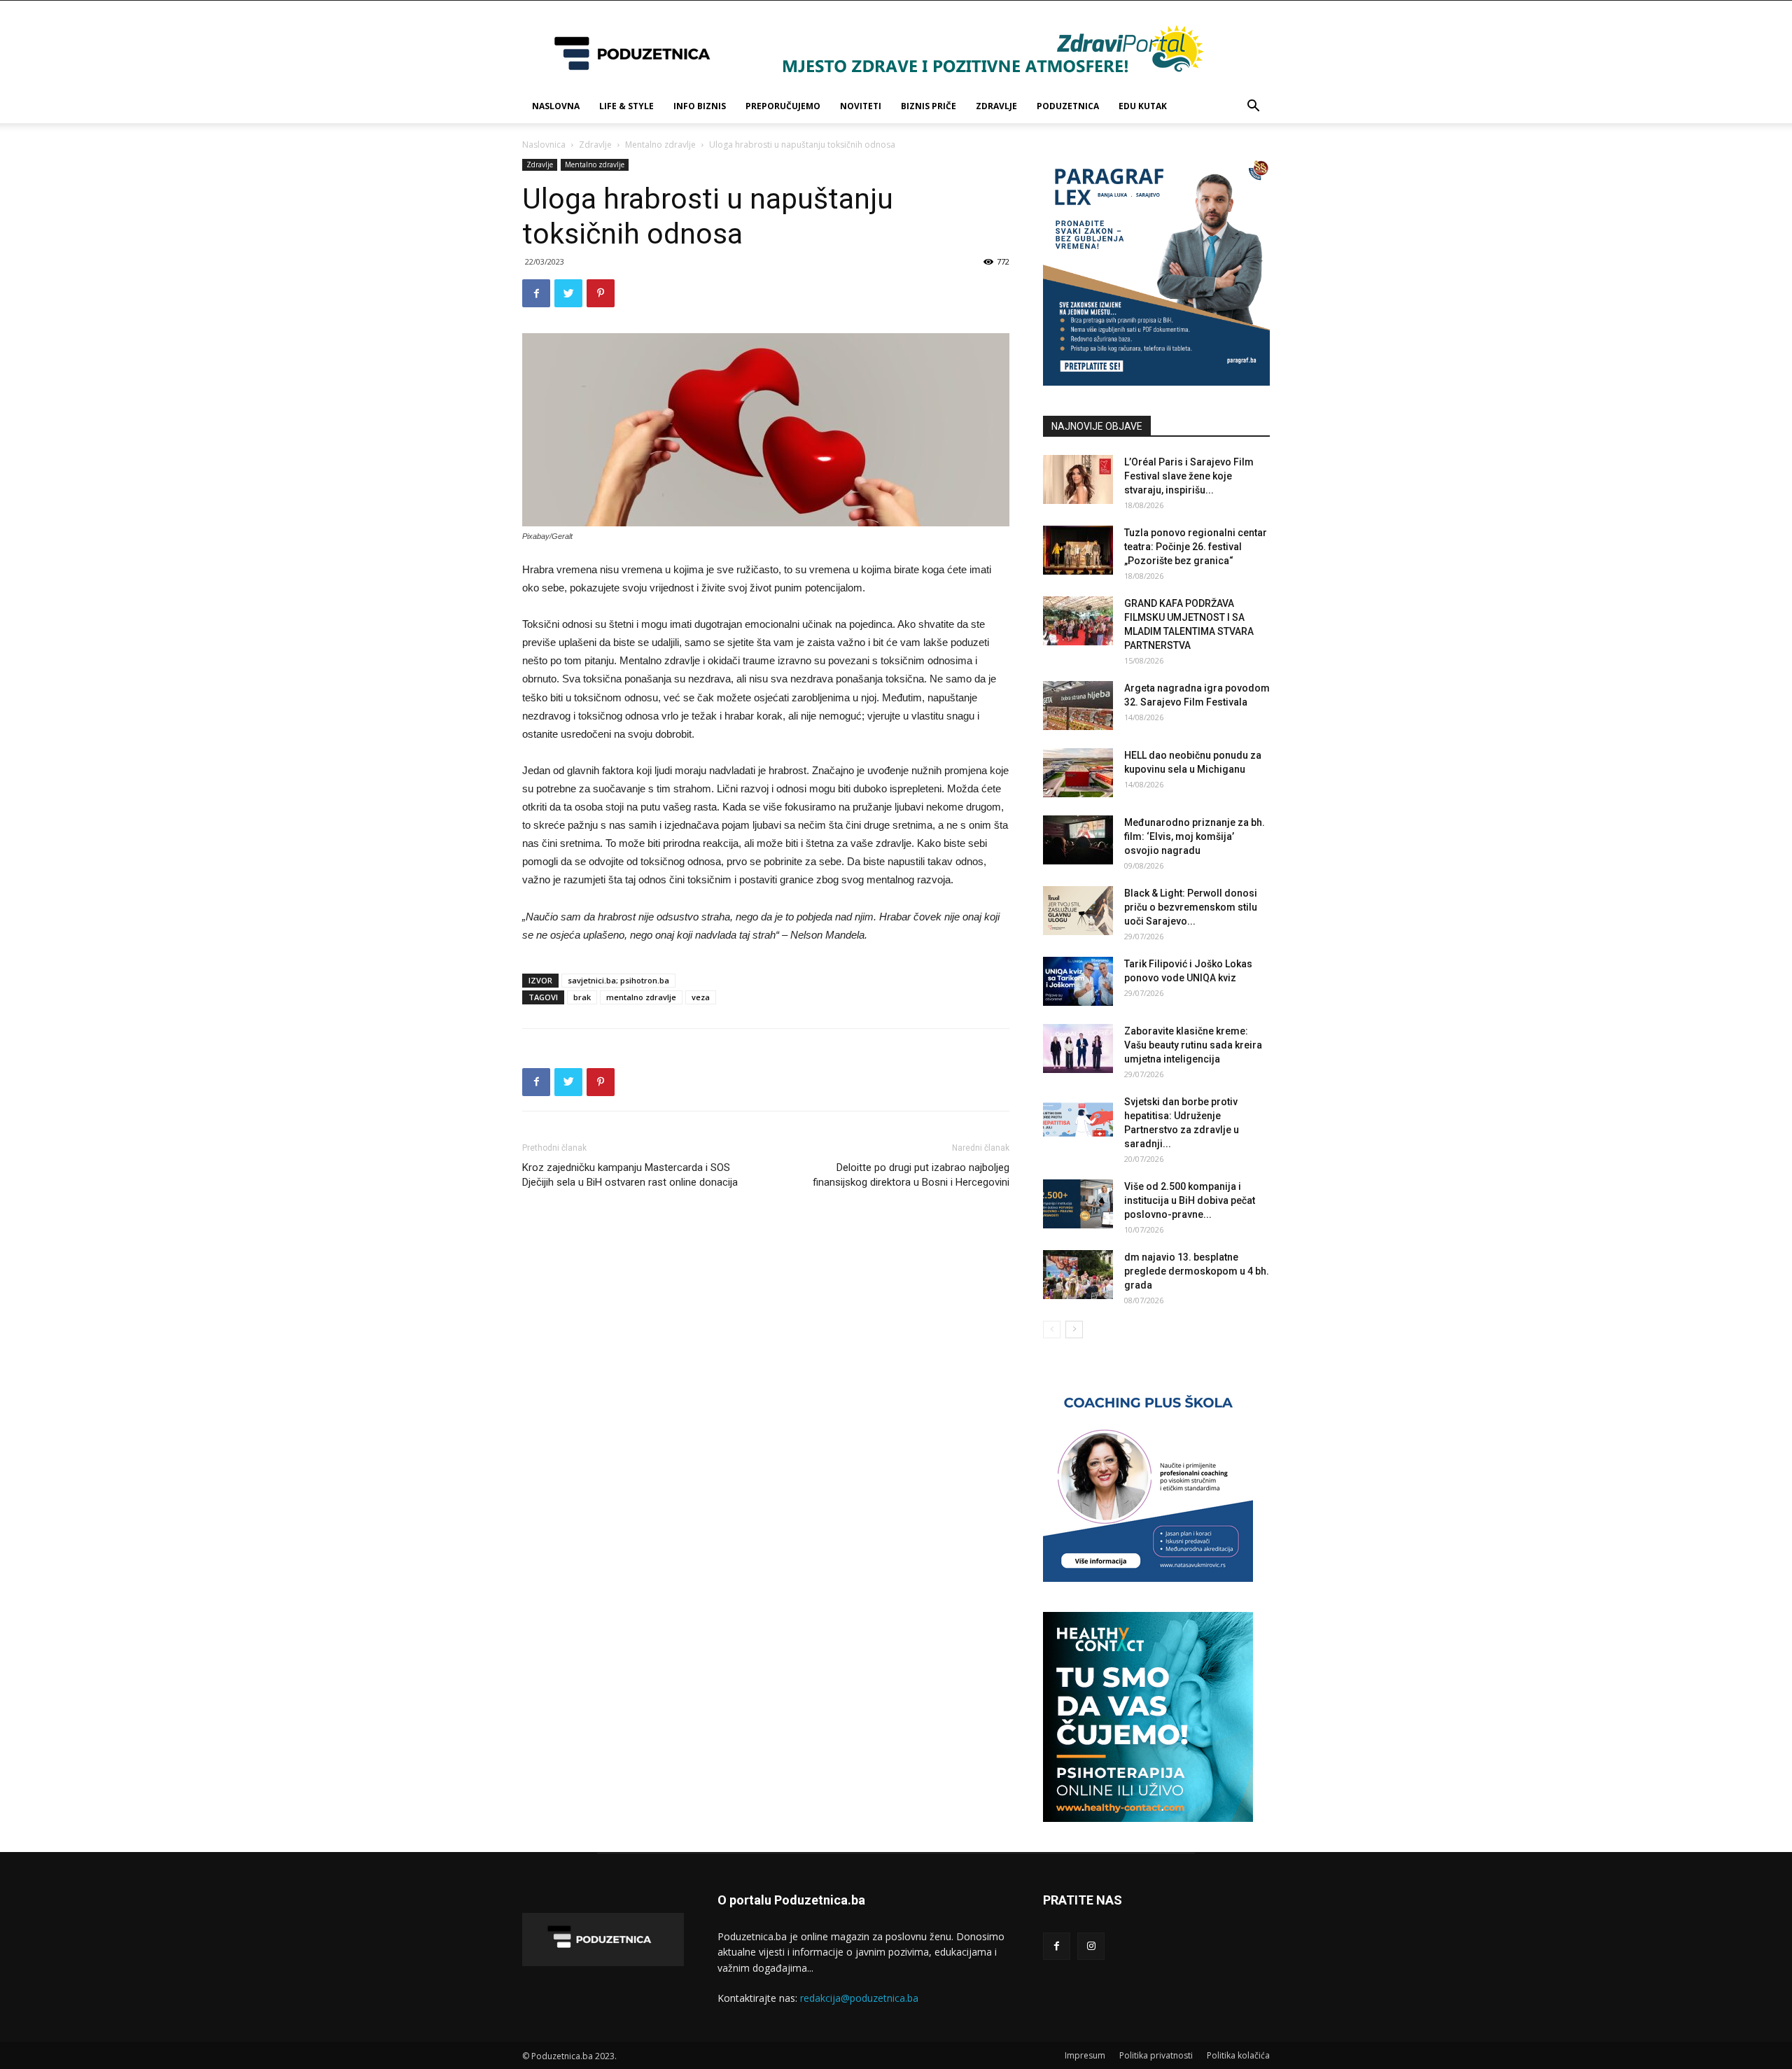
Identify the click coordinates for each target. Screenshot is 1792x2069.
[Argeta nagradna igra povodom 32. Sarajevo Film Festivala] (1078, 706)
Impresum (1085, 2055)
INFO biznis (700, 106)
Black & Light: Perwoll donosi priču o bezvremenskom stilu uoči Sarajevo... (1191, 907)
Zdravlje (996, 106)
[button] (1253, 107)
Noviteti (861, 106)
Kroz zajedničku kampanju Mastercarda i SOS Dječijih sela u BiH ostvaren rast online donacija (630, 1175)
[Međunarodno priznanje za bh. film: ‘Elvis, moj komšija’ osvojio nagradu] (1078, 840)
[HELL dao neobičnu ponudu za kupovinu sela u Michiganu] (1078, 773)
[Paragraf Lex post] (1156, 382)
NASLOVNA (556, 106)
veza (701, 997)
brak (582, 997)
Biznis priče (929, 106)
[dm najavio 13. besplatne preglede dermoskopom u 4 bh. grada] (1078, 1275)
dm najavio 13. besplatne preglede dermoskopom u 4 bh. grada (1197, 1271)
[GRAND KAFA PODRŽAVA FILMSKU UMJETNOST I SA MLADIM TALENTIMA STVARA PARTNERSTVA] (1078, 621)
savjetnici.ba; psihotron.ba (618, 980)
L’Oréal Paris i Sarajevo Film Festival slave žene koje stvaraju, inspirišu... (1189, 476)
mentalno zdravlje (641, 997)
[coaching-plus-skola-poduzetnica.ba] (1148, 1578)
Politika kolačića (1238, 2055)
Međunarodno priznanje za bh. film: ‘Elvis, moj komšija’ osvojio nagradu (1195, 836)
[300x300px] (1148, 1818)
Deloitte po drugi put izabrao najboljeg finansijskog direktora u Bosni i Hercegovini (911, 1175)
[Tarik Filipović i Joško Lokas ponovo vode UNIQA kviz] (1078, 981)
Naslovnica (544, 145)
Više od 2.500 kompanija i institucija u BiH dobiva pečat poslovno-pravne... (1190, 1200)
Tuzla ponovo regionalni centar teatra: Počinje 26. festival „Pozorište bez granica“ (1196, 547)
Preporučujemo (783, 106)
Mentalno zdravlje (660, 145)
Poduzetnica (1068, 106)
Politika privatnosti (1156, 2055)
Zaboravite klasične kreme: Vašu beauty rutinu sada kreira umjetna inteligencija (1193, 1045)
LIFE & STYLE (626, 106)
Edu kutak (1143, 106)
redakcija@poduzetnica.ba (859, 1998)
